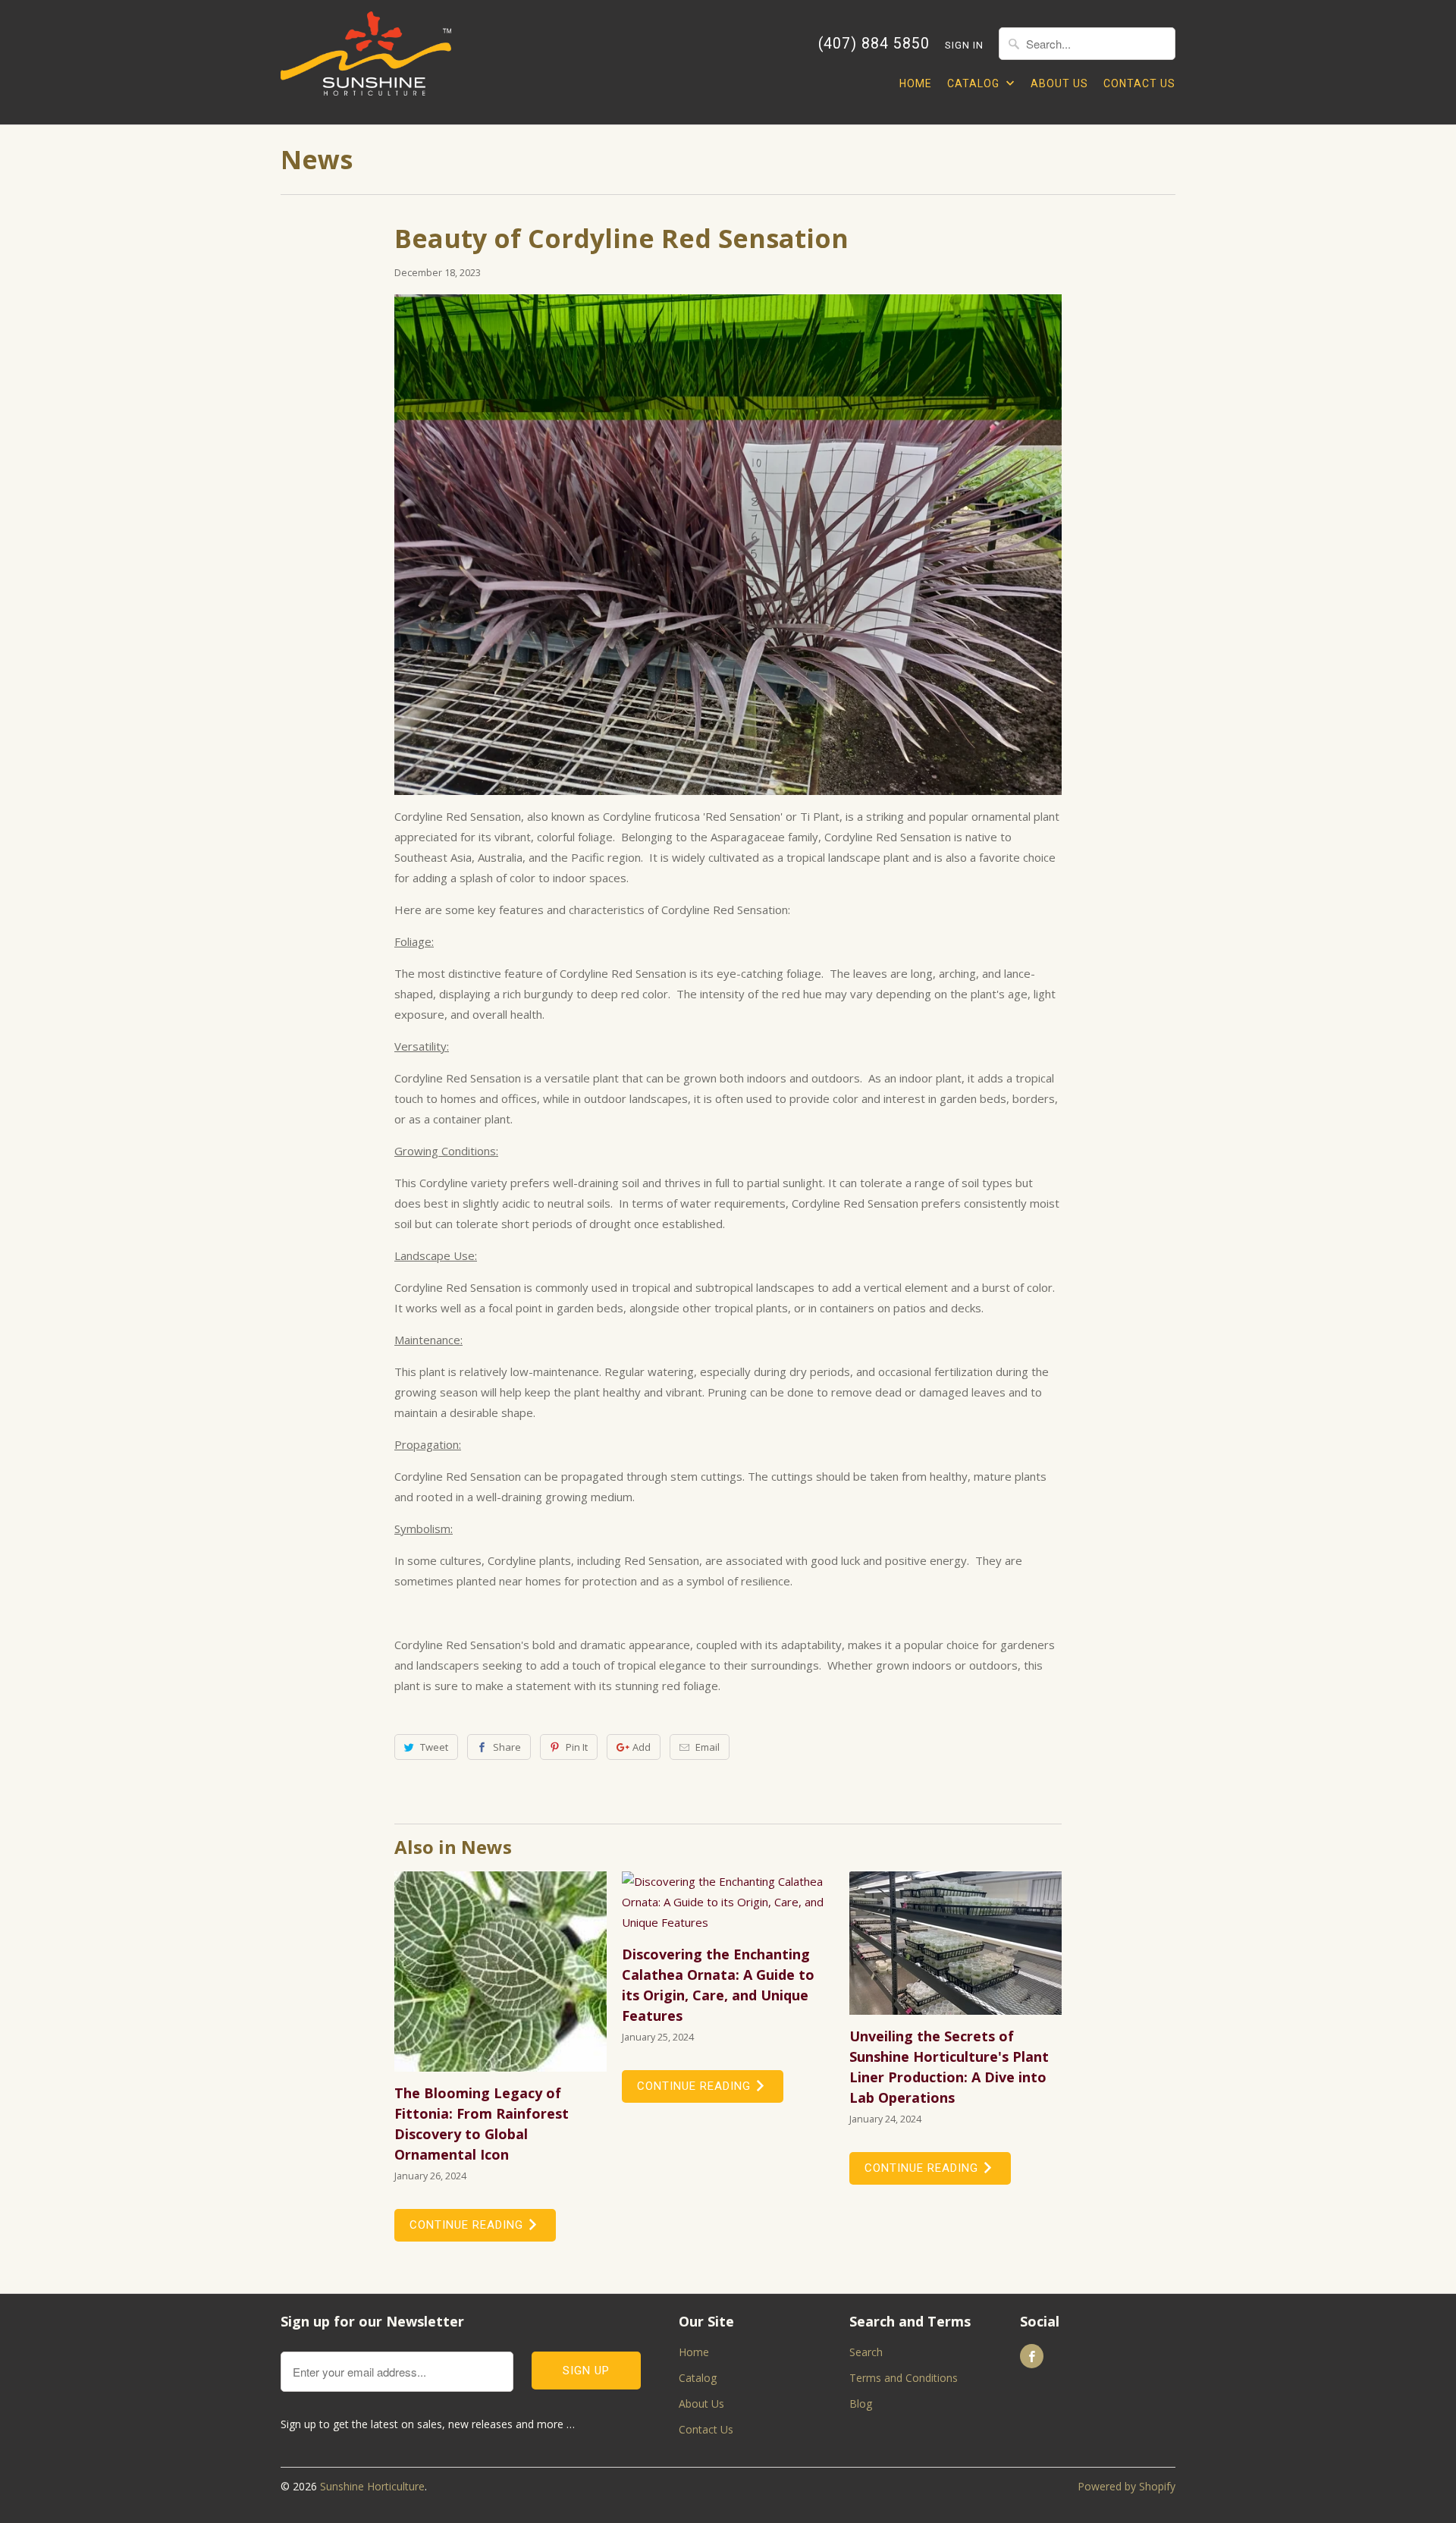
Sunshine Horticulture (372, 2486)
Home (916, 83)
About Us (1059, 83)
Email (708, 1747)
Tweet (434, 1747)
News (317, 159)
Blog (861, 2404)
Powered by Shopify (1127, 2486)
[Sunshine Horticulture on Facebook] (1032, 2356)
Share (507, 1747)
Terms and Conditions (904, 2378)
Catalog (975, 83)
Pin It (577, 1747)
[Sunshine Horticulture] (366, 62)
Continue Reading (468, 2225)
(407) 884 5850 (874, 44)
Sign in (964, 45)
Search (866, 2352)
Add (642, 1747)
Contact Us (1139, 83)
